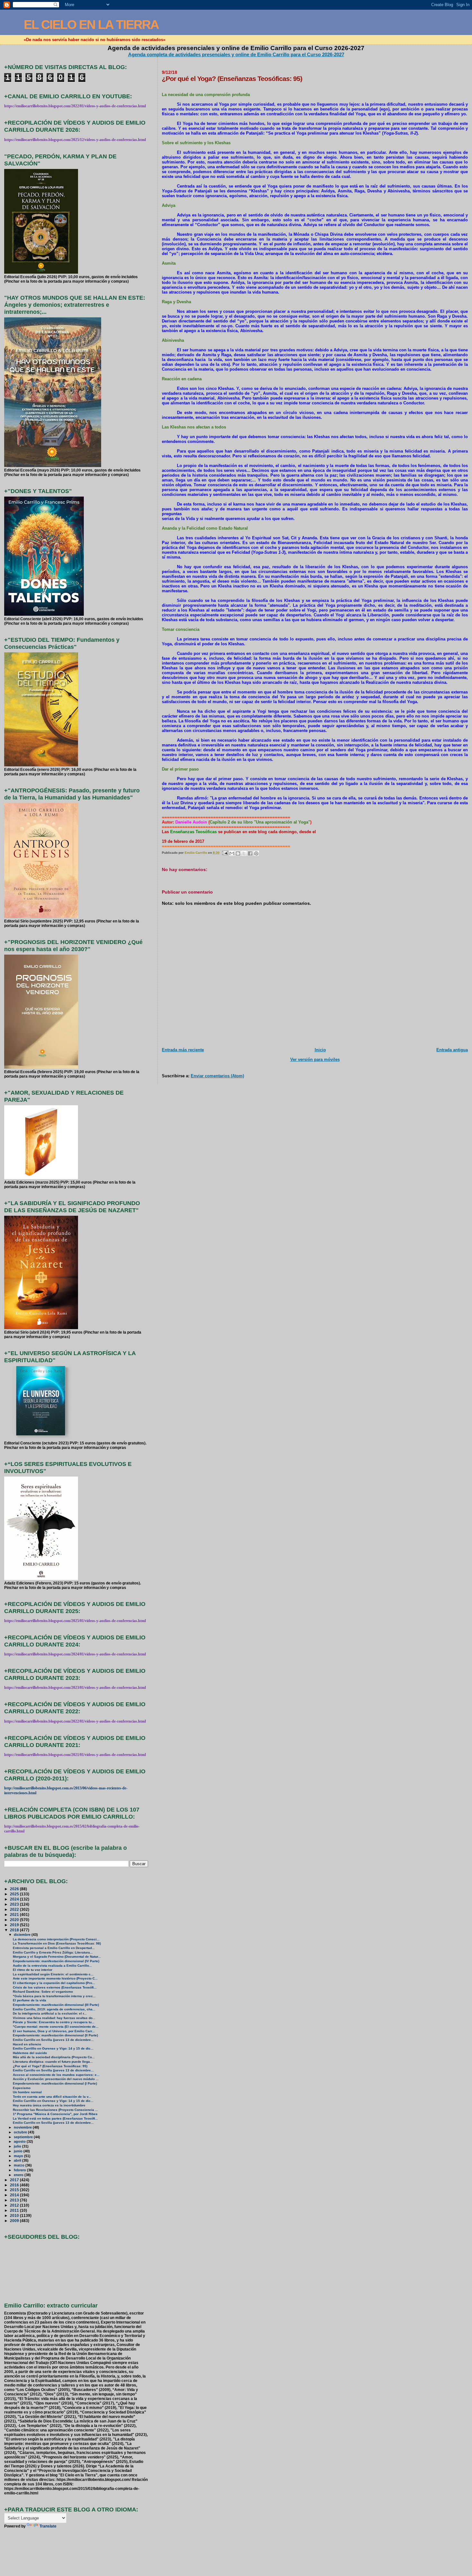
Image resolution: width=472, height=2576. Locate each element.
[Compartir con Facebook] (250, 853)
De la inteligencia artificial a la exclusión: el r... (50, 2013)
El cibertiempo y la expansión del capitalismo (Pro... (54, 1983)
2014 (15, 2195)
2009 (15, 2221)
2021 (15, 1914)
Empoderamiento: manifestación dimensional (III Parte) (56, 2005)
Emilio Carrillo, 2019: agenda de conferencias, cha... (54, 2009)
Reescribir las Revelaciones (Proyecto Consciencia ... (55, 2110)
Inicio (320, 1050)
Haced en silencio (27, 2044)
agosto (20, 2141)
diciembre (23, 1935)
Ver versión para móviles (315, 1059)
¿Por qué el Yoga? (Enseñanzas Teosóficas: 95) (50, 2066)
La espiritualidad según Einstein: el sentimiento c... (53, 1974)
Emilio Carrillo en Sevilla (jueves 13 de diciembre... (53, 2040)
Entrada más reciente (183, 1050)
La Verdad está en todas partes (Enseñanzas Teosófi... (55, 2118)
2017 (15, 2180)
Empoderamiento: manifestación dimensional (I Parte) (55, 2083)
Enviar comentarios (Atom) (217, 1076)
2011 (15, 2210)
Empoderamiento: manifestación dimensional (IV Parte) (56, 1961)
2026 (15, 1889)
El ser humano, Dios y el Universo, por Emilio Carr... (54, 2031)
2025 (15, 1894)
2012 (15, 2205)
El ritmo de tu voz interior (33, 1970)
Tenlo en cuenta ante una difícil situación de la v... (52, 2097)
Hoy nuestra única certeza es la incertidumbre (49, 2105)
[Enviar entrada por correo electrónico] (225, 853)
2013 (15, 2200)
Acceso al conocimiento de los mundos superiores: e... (56, 2075)
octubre (21, 2132)
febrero (20, 2170)
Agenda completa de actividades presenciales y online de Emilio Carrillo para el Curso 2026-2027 (236, 54)
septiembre (24, 2137)
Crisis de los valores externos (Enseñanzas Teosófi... (55, 1987)
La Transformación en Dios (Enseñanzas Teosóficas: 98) (57, 1943)
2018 (15, 1930)
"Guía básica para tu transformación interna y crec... (54, 1996)
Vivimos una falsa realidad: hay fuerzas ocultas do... (54, 2018)
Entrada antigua (452, 1050)
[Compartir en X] (244, 853)
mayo (19, 2156)
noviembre (23, 2127)
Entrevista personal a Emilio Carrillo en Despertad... (54, 1948)
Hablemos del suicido (30, 2053)
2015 (15, 2190)
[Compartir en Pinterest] (256, 853)
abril (18, 2160)
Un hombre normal (27, 2092)
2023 (15, 1904)
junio (19, 2151)
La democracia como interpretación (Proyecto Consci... (56, 1939)
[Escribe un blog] (238, 853)
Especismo (22, 2088)
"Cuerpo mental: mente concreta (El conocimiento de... (56, 2027)
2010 (15, 2215)
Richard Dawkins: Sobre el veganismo (43, 1992)
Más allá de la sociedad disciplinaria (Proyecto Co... (54, 2057)
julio (18, 2146)
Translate (48, 2526)
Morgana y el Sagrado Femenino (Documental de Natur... (57, 1957)
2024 (15, 1899)
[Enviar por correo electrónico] (232, 853)
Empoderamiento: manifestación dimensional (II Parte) (55, 2035)
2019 (15, 1925)
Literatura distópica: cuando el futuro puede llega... (53, 2062)
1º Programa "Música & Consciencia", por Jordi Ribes (55, 2114)
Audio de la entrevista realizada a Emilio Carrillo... (52, 1966)
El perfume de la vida (30, 2000)
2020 (15, 1920)
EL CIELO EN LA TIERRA (91, 25)
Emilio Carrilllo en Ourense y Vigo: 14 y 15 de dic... (53, 2048)
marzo (20, 2165)
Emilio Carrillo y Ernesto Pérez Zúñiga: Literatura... (53, 1952)
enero (19, 2175)
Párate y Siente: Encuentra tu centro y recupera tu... (54, 2022)
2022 (15, 1909)
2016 (15, 2185)
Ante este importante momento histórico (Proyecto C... (55, 1978)
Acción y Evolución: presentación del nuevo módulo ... (56, 2079)
